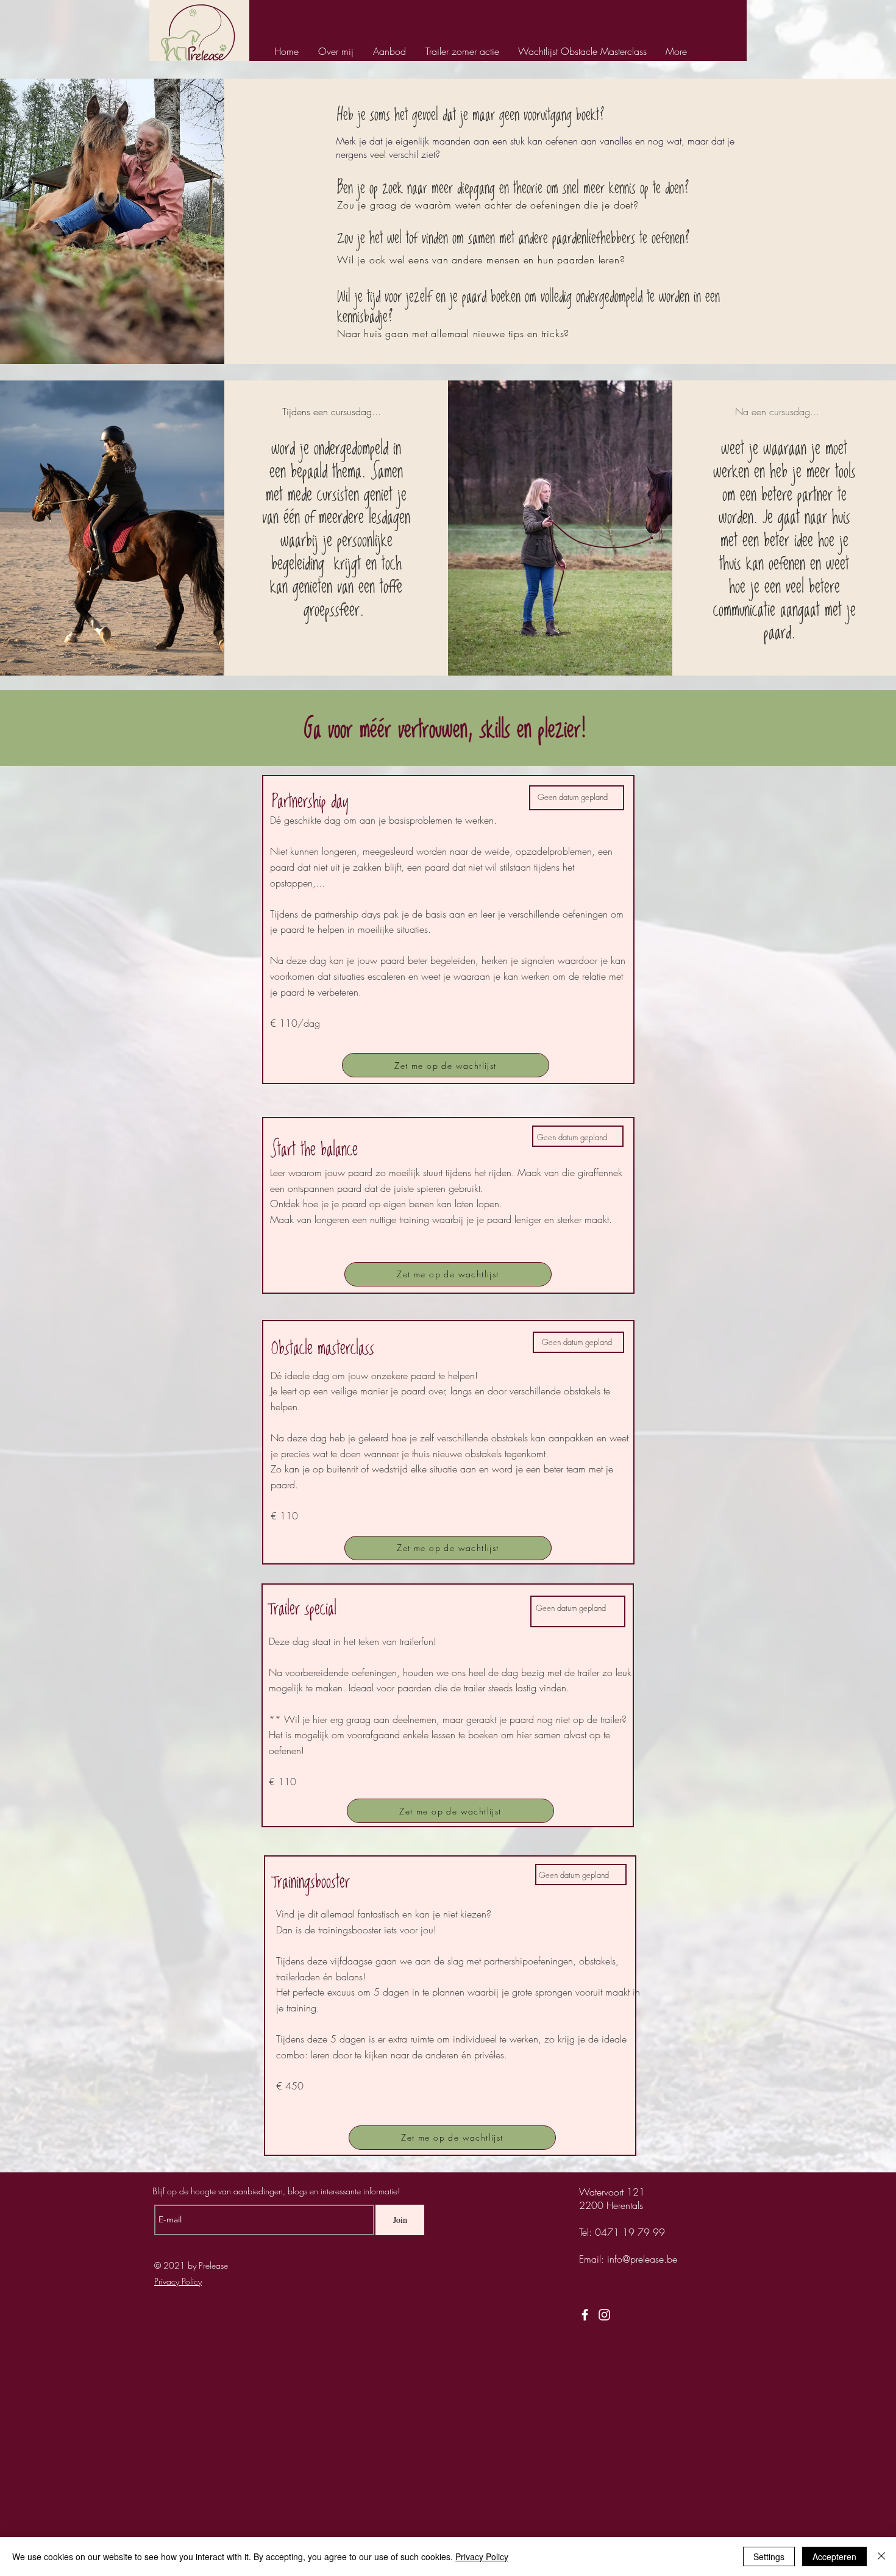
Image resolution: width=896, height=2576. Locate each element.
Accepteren (834, 2556)
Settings (769, 2556)
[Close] (881, 2556)
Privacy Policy (482, 2556)
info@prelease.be (642, 2259)
